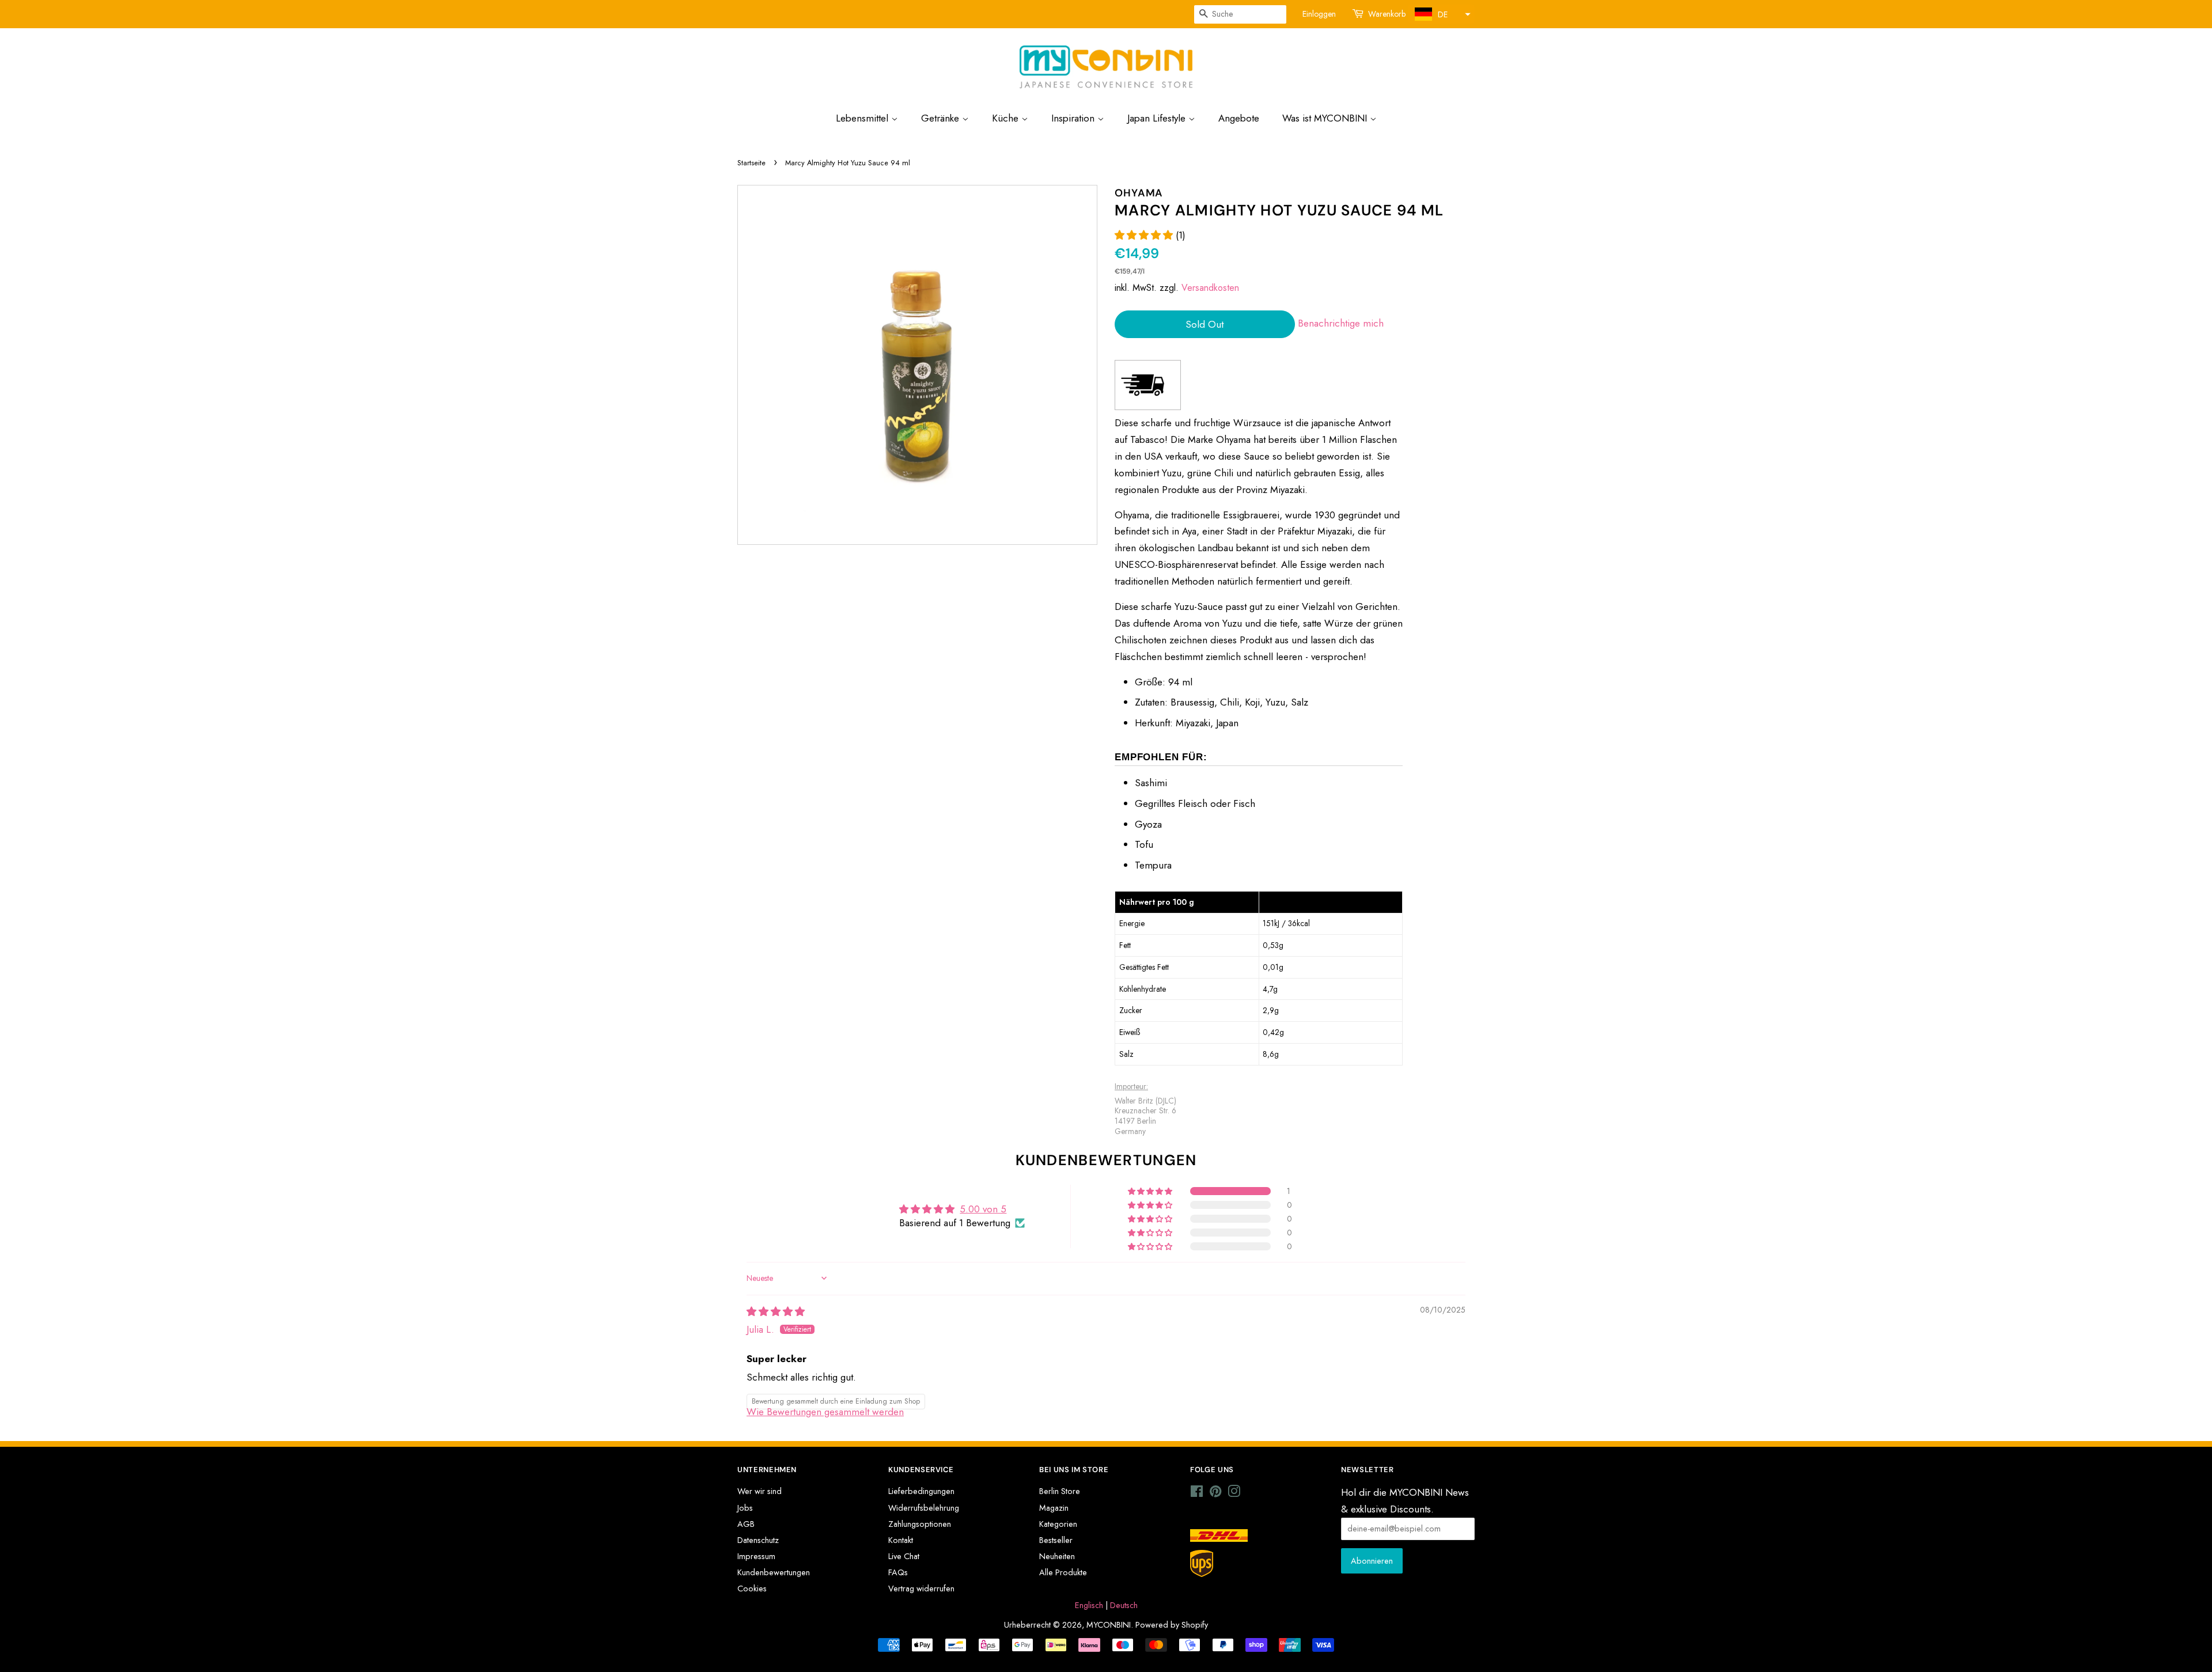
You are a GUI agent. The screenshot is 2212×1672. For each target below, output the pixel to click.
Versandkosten (1210, 288)
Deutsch (1124, 1605)
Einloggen (1319, 14)
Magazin (1054, 1508)
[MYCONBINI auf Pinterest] (1215, 1493)
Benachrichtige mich (1341, 323)
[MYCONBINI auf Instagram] (1234, 1493)
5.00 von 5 (983, 1209)
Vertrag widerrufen (921, 1588)
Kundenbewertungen (774, 1572)
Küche (1007, 118)
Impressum (756, 1556)
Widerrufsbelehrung (924, 1508)
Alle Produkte (1063, 1572)
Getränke (942, 118)
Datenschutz (758, 1540)
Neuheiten (1057, 1556)
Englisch (1089, 1605)
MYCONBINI (1109, 1625)
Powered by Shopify (1172, 1625)
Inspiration (1074, 118)
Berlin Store (1060, 1491)
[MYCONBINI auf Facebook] (1197, 1493)
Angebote (1239, 118)
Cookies (752, 1588)
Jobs (745, 1508)
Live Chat (904, 1556)
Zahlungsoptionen (920, 1524)
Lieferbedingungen (921, 1491)
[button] (1441, 14)
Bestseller (1056, 1540)
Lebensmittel (863, 118)
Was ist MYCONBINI (1326, 118)
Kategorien (1058, 1524)
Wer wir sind (760, 1491)
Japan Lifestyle (1158, 118)
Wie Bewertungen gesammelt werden (825, 1412)
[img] (776, 1311)
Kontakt (901, 1540)
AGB (746, 1524)
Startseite (751, 163)
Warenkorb (1387, 14)
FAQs (898, 1572)
